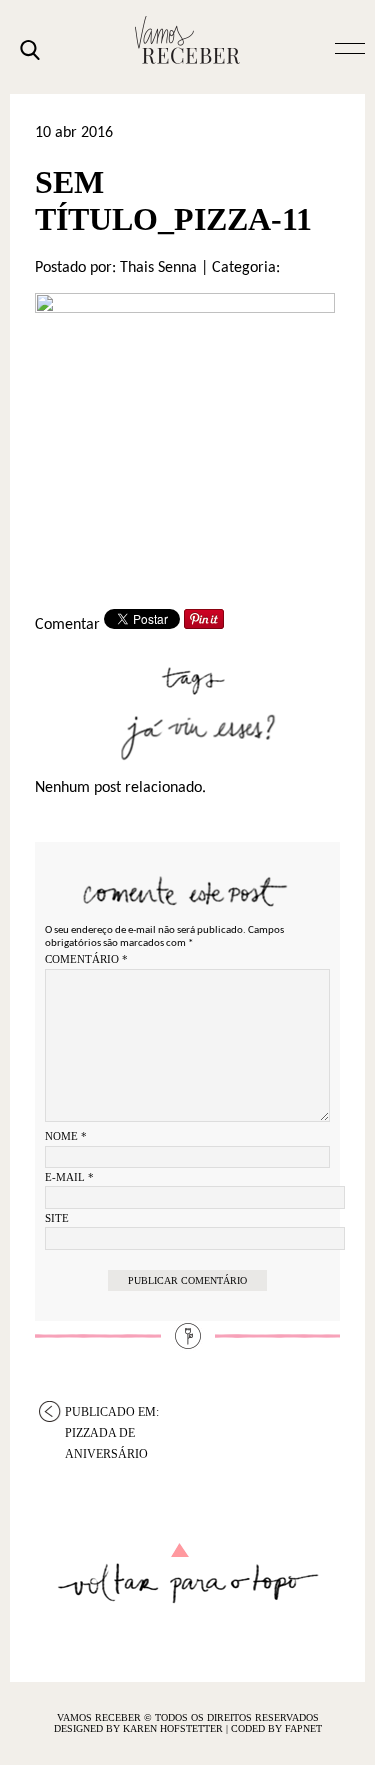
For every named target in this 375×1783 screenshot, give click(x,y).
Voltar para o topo (187, 1573)
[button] (350, 47)
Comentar (67, 625)
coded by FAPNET (276, 1728)
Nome (66, 1136)
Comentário (86, 959)
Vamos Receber (188, 40)
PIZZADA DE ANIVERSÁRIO (112, 1413)
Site (57, 1218)
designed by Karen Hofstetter (140, 1728)
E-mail (69, 1177)
